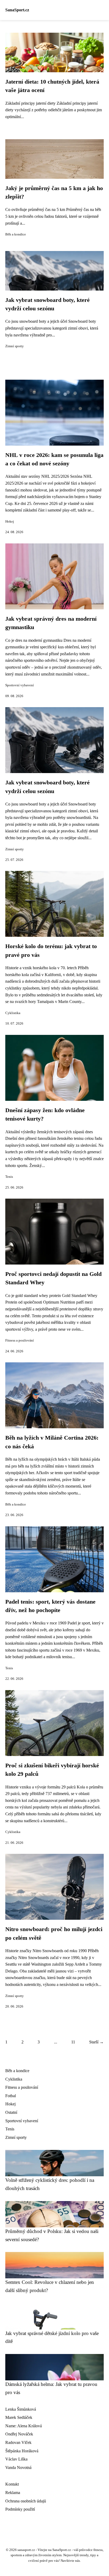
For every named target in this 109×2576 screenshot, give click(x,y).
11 (73, 2042)
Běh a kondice (16, 234)
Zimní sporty (15, 346)
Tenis (9, 1177)
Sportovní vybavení (20, 685)
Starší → (96, 2042)
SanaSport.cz (17, 10)
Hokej (10, 522)
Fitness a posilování (20, 1340)
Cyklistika (13, 1013)
